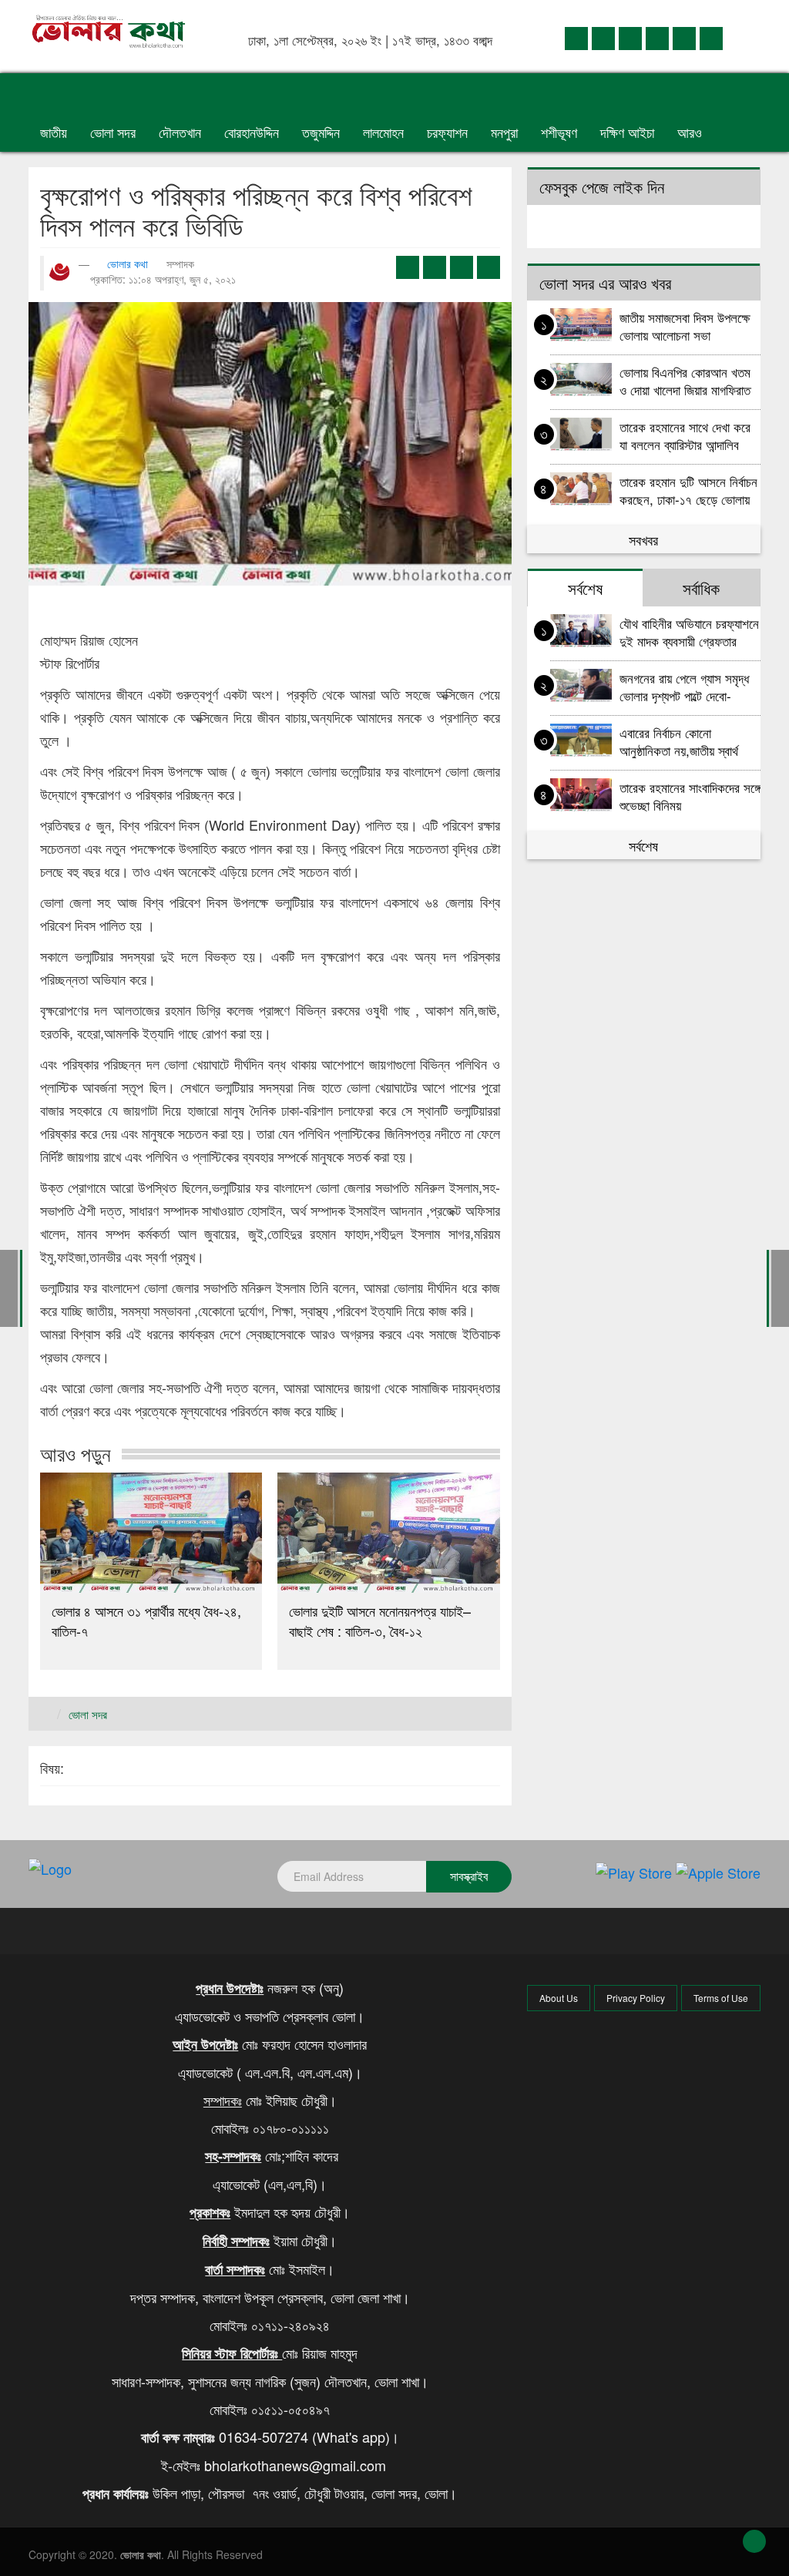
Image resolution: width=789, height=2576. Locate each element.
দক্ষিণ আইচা (627, 132)
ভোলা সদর (113, 132)
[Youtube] (684, 37)
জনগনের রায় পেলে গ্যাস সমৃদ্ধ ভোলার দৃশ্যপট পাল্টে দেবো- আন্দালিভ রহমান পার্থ (684, 686)
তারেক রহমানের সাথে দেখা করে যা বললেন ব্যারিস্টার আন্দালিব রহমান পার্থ (685, 435)
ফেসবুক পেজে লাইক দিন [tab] (602, 186)
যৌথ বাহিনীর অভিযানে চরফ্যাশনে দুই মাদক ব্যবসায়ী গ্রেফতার (689, 631)
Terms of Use (721, 1998)
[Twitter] (603, 37)
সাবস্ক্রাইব (469, 1876)
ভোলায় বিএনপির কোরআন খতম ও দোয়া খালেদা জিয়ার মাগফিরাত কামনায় (685, 380)
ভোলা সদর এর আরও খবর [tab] (605, 283)
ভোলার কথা (128, 264)
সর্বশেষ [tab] (585, 588)
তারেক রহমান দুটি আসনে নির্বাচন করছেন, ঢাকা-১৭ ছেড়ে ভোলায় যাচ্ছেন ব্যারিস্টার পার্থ (688, 490)
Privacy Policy (636, 1998)
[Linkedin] (630, 37)
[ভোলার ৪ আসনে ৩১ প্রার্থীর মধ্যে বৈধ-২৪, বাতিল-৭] (151, 1533)
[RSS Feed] (711, 37)
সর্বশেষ (643, 845)
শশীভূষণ (559, 132)
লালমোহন (383, 132)
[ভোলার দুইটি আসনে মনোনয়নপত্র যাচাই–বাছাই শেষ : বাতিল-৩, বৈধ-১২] (388, 1533)
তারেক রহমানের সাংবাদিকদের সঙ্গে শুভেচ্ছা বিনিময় (690, 796)
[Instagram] (657, 37)
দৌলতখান (180, 132)
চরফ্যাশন (447, 132)
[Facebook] (576, 37)
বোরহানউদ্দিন (252, 132)
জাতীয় (54, 132)
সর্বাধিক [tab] (701, 588)
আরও (692, 132)
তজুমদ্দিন (321, 132)
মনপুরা (504, 132)
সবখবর (643, 539)
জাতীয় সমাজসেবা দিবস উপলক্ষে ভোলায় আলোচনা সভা (685, 326)
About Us (559, 1998)
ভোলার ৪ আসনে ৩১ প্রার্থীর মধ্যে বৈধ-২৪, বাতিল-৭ (146, 1620)
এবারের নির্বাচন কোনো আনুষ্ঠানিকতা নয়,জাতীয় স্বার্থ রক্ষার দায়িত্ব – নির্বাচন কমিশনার (688, 741)
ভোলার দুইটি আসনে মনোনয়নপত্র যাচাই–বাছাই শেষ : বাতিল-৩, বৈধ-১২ (380, 1620)
